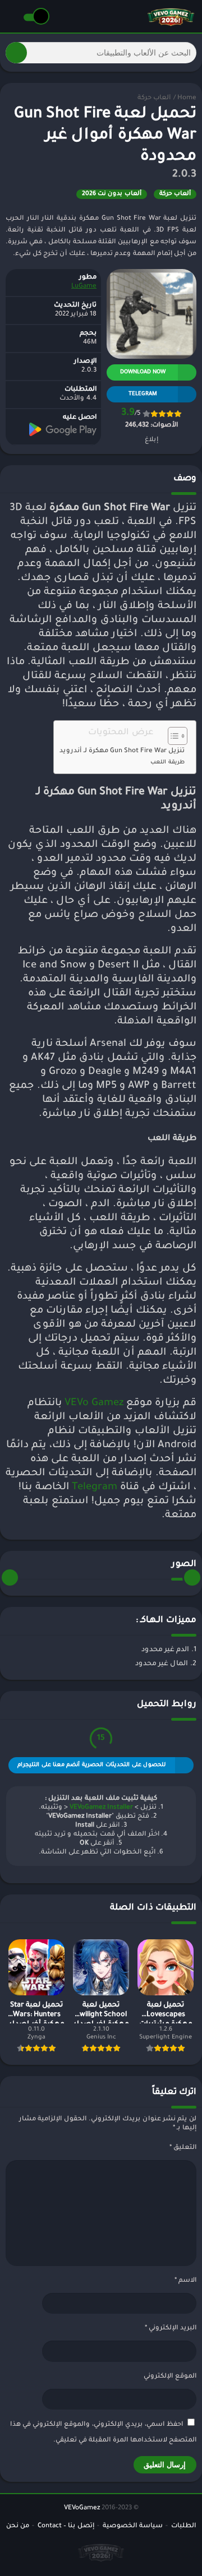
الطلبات (183, 2526)
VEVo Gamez (94, 1403)
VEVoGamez (82, 2508)
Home (187, 98)
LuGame (84, 287)
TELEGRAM (143, 394)
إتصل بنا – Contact (66, 2526)
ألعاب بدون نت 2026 (112, 194)
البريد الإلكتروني (171, 2329)
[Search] (16, 53)
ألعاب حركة (154, 98)
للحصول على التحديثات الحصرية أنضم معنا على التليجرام (91, 1765)
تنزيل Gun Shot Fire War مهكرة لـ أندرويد (122, 751)
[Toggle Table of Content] (172, 736)
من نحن (18, 2526)
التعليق (183, 2148)
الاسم (185, 2281)
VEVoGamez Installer (101, 1808)
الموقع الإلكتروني (170, 2377)
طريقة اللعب (167, 763)
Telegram (95, 1488)
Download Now (143, 372)
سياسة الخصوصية (133, 2526)
